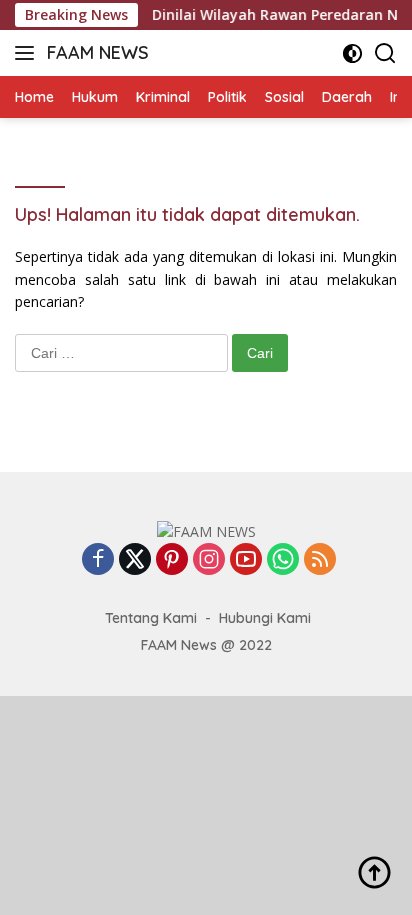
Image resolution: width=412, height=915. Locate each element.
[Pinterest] (172, 560)
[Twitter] (135, 560)
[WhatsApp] (283, 560)
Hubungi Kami (265, 618)
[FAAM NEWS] (206, 530)
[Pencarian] (385, 53)
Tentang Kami (151, 618)
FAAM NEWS (98, 52)
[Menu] (28, 53)
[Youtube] (246, 560)
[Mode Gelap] (352, 53)
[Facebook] (98, 560)
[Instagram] (209, 560)
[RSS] (320, 560)
